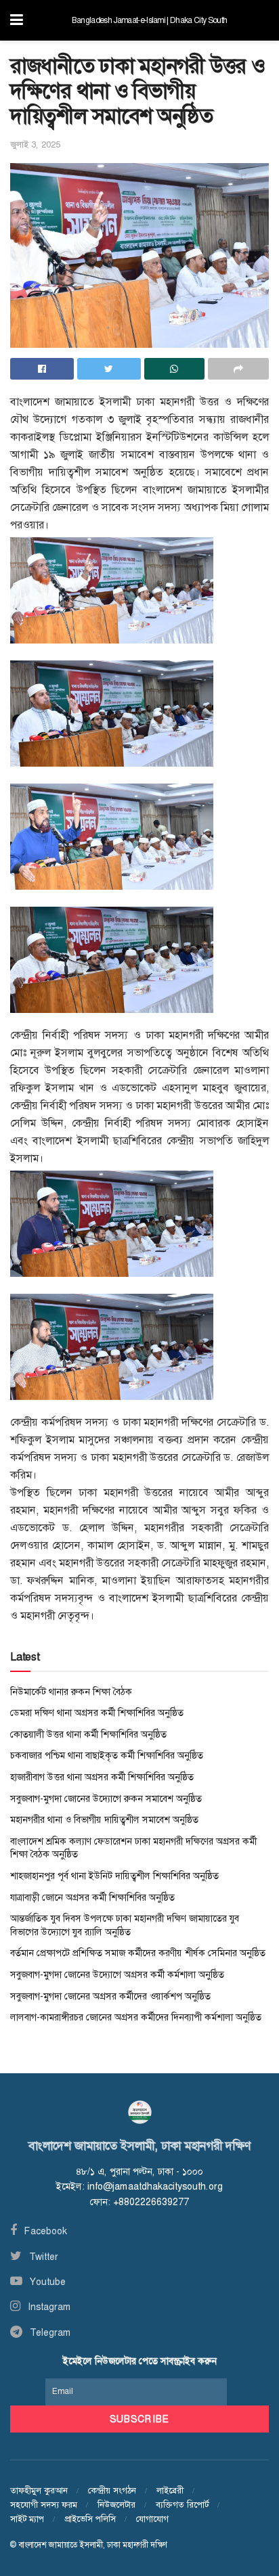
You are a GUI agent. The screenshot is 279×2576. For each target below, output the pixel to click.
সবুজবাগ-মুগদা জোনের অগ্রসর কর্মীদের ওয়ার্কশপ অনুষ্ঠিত (110, 1996)
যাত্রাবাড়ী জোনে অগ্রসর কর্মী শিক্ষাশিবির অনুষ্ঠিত (92, 1897)
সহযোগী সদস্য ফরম (44, 2505)
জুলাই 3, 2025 (35, 144)
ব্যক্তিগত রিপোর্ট (182, 2505)
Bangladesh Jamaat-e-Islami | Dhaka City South (149, 20)
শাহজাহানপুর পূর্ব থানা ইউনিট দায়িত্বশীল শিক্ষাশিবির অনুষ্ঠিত (114, 1876)
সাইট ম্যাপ (27, 2519)
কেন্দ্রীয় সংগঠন (112, 2490)
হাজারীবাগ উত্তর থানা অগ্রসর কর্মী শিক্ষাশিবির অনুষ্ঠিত (102, 1777)
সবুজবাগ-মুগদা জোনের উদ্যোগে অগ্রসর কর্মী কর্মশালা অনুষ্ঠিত (117, 1974)
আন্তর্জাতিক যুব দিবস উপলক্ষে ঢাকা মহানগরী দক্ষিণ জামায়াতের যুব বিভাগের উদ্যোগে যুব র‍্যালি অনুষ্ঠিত (125, 1925)
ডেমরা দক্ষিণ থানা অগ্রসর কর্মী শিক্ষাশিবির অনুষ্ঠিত (97, 1713)
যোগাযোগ (152, 2519)
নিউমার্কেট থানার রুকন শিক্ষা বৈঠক (71, 1692)
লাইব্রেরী (170, 2490)
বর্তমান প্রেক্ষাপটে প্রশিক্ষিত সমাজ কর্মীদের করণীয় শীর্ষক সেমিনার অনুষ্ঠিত (138, 1953)
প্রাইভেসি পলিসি (90, 2519)
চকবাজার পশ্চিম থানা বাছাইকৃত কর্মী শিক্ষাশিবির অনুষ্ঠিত (107, 1755)
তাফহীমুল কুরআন (39, 2490)
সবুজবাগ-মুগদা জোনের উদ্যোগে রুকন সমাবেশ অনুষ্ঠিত (106, 1799)
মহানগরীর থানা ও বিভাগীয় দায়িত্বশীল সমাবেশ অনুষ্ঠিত (104, 1820)
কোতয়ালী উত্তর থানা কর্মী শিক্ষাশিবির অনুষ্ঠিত (88, 1734)
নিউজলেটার (116, 2505)
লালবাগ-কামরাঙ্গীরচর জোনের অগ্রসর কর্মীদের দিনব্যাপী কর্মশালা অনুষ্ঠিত (136, 2017)
